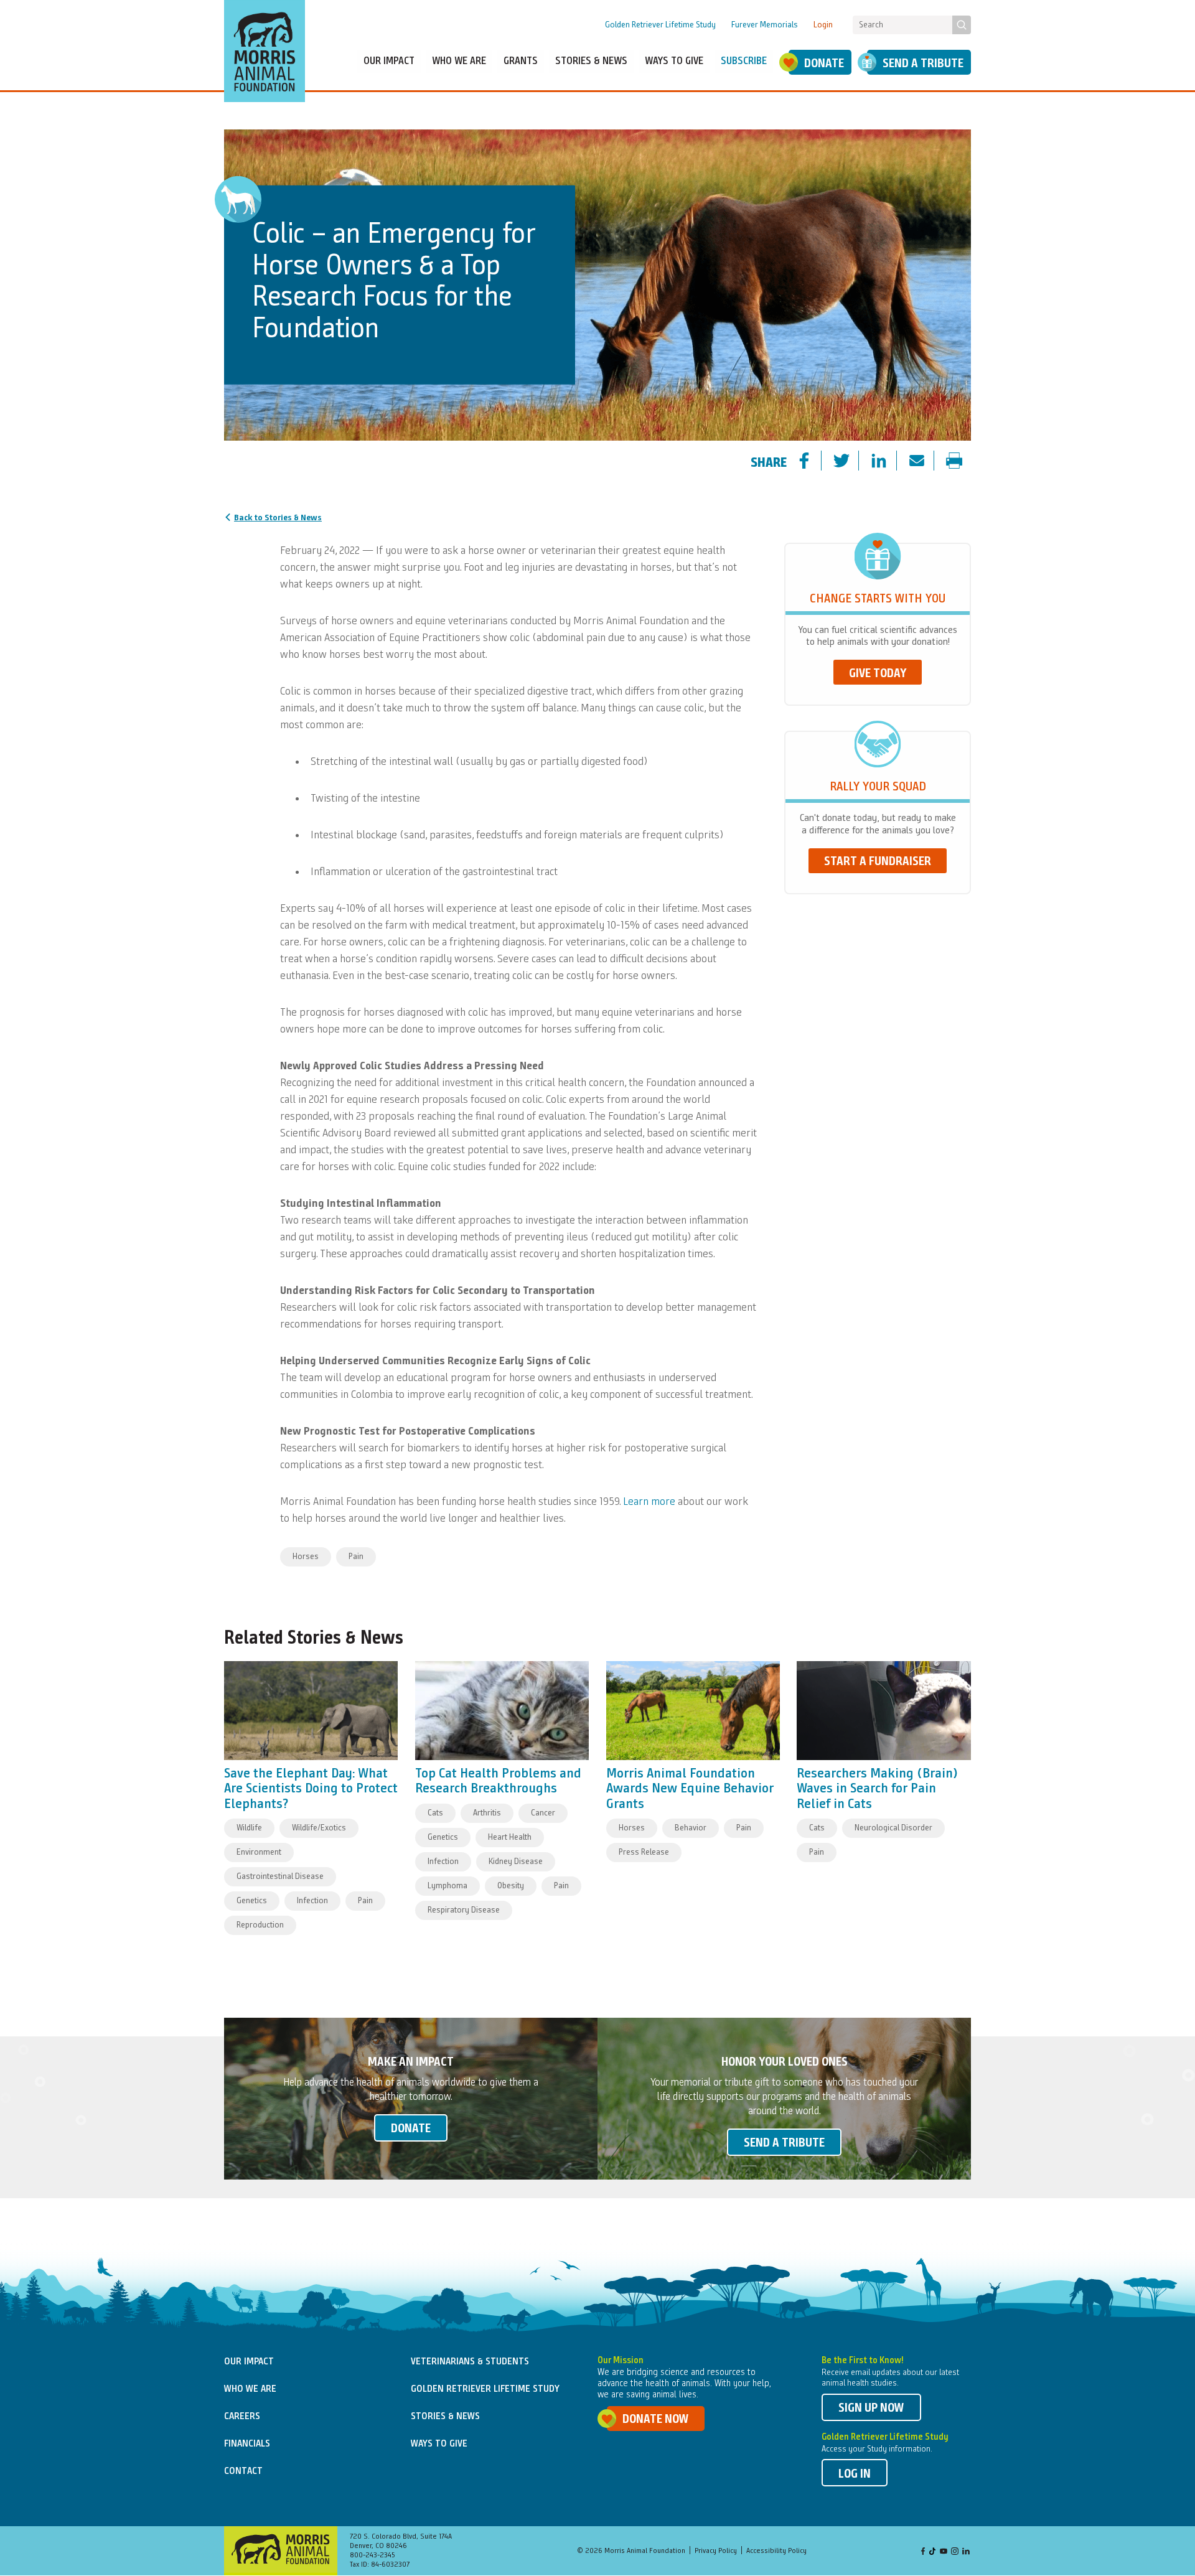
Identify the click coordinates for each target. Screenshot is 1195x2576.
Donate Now (656, 2420)
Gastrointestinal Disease (280, 1876)
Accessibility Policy (776, 2551)
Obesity (511, 1886)
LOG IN (855, 2475)
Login (823, 25)
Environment (259, 1852)
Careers (242, 2417)
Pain (356, 1557)
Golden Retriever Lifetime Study (660, 25)
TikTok (933, 2552)
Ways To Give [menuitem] (674, 61)
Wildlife (249, 1828)
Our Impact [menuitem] (389, 61)
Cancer (543, 1813)
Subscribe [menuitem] (744, 61)
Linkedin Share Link (889, 462)
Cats (435, 1813)
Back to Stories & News (278, 518)
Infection (312, 1901)
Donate (824, 64)
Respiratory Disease (464, 1910)
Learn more (649, 1502)
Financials (247, 2444)
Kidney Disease (516, 1862)
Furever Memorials (765, 25)
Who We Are (250, 2389)
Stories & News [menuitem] (591, 61)
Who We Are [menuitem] (459, 61)
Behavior (691, 1828)
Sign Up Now (871, 2409)
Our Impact (249, 2362)
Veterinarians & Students (470, 2362)
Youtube (944, 2552)
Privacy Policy (716, 2551)
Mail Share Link (927, 462)
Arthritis (487, 1813)
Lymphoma (448, 1886)
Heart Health (510, 1837)
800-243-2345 (373, 2555)
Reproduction (260, 1925)
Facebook (923, 2552)
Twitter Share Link (852, 462)
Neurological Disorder (893, 1828)
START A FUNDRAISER (878, 862)
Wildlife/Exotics (319, 1828)
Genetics (252, 1901)
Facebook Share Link (815, 462)
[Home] (265, 51)
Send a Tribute (784, 2143)
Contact (243, 2471)
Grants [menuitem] (521, 61)
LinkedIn (966, 2552)
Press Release (644, 1852)
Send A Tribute (923, 64)
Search (962, 25)
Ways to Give (439, 2444)
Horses (306, 1557)
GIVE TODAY (878, 674)
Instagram (955, 2552)
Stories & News (445, 2417)
